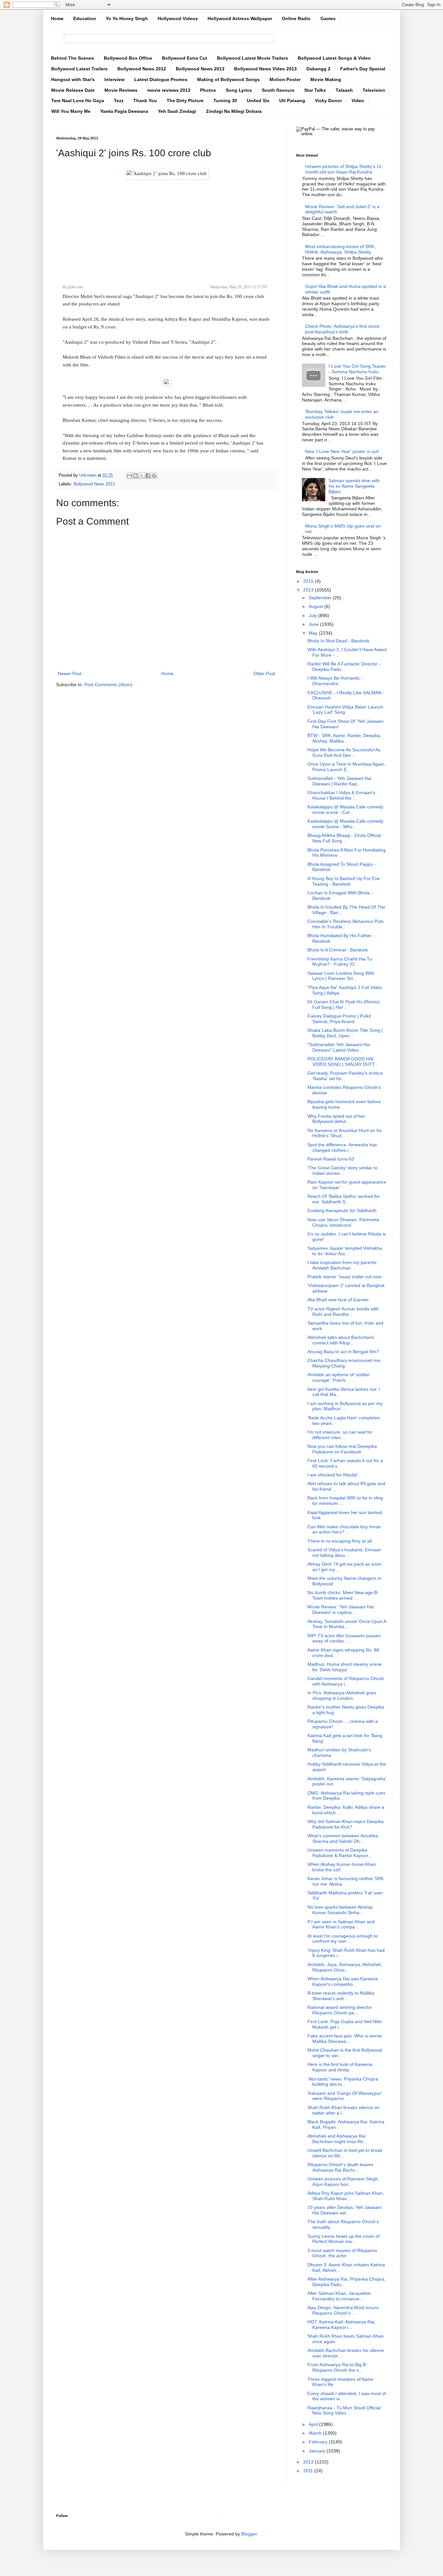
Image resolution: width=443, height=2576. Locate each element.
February (319, 2442)
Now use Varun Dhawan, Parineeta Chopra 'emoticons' (343, 1222)
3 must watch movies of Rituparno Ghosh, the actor (342, 2253)
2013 (309, 590)
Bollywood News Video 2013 (265, 69)
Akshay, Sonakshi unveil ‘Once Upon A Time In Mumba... (347, 1624)
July (313, 615)
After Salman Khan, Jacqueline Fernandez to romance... (339, 2296)
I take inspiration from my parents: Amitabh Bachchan (342, 1265)
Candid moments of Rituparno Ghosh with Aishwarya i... (346, 1681)
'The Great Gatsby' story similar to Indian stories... (342, 1170)
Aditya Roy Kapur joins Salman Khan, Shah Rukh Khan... (346, 2196)
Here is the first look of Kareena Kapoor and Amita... (340, 2067)
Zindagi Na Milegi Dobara (234, 111)
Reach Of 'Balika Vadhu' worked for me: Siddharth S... (344, 1199)
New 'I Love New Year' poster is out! (342, 451)
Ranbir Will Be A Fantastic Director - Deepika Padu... (344, 667)
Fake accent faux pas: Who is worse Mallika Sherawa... (345, 2039)
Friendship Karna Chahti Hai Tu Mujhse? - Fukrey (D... (340, 962)
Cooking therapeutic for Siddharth (342, 1210)
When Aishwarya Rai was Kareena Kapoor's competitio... (343, 1981)
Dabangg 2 (318, 69)
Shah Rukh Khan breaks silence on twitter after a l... (343, 2110)
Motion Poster (285, 79)
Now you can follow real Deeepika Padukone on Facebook (342, 1449)
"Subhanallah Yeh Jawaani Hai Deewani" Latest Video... (339, 1047)
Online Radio (296, 18)
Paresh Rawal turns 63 (331, 1159)
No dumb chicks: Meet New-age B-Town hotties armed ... (343, 1595)
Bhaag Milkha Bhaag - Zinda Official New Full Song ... (344, 838)
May (314, 633)
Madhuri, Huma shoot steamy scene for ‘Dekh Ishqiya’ (345, 1667)
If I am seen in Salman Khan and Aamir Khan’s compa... (341, 1924)
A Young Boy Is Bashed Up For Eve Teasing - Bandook (344, 881)
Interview (114, 79)
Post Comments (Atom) (108, 685)
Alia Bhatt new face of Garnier (338, 1300)
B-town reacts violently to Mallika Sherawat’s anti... (341, 1996)
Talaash (344, 90)
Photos (208, 90)
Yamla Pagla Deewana (124, 111)
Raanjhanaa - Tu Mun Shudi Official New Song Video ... (344, 2410)
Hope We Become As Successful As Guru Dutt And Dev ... (344, 752)
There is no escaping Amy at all (340, 1541)
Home (57, 18)
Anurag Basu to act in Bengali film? (343, 1352)
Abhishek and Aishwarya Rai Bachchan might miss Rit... (337, 2139)
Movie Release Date (73, 90)
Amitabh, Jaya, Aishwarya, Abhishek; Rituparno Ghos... (345, 1967)
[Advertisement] (166, 228)
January (318, 2451)
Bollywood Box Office (128, 58)
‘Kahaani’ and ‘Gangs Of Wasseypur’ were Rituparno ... (345, 2096)
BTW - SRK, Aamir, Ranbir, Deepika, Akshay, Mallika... (344, 738)
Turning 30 (225, 101)
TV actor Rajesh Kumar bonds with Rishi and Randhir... (343, 1312)
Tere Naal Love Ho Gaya (78, 101)
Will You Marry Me (71, 111)
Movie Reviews (121, 90)
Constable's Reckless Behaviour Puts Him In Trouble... (346, 924)
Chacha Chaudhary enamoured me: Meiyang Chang (344, 1363)
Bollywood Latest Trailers (79, 69)
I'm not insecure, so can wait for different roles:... (340, 1435)
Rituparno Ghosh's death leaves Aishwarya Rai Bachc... (340, 2167)
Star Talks (315, 90)
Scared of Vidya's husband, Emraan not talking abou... (344, 1552)
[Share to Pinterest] (154, 476)
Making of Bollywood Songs (228, 79)
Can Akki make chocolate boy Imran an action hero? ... (344, 1529)
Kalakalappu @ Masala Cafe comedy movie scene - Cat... (345, 810)
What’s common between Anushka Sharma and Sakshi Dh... (343, 1838)
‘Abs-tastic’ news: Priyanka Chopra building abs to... (343, 2082)
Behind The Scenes (72, 58)
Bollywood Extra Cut (185, 58)
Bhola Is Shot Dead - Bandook (338, 641)
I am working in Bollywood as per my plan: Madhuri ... (345, 1406)
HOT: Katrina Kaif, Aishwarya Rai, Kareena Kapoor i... (341, 2325)
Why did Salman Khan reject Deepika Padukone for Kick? (346, 1824)
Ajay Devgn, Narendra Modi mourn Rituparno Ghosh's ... (343, 2310)
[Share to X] (142, 476)
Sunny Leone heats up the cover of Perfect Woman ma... (343, 2239)
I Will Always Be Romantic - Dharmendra (335, 681)
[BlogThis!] (136, 476)
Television (374, 90)
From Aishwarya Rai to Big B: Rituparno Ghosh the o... (337, 2367)
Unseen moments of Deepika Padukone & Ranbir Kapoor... (340, 1853)
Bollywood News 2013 (200, 69)
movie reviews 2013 (169, 90)
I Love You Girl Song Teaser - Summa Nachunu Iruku (357, 369)
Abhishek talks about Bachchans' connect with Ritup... (341, 1340)
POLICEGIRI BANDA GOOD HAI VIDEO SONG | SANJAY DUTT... (343, 1061)
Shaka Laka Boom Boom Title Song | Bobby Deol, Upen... (345, 1033)
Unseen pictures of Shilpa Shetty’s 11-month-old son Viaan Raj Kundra (344, 169)
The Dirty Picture (185, 101)
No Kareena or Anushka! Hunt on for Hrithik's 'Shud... (345, 1133)
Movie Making (326, 79)
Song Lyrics (239, 90)
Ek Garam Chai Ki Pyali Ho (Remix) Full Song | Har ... (344, 1004)
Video (358, 101)
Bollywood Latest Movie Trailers (252, 58)
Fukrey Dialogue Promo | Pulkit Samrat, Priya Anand (339, 1019)
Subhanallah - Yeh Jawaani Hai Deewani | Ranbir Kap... (339, 781)
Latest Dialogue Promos (161, 79)
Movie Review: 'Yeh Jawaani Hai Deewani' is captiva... (341, 1610)
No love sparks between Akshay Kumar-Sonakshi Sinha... (340, 1910)
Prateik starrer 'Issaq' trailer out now (344, 1277)
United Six (258, 101)
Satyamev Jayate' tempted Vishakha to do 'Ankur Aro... (345, 1251)
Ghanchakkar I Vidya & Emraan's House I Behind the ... (341, 795)
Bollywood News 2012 (142, 69)
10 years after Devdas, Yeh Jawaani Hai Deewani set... (344, 2210)
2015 (309, 581)
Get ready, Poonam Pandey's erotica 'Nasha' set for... (345, 1076)
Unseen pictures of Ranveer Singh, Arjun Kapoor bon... (343, 2182)
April (314, 2424)
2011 (309, 2471)
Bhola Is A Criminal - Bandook (338, 950)
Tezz (119, 101)
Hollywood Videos (178, 18)
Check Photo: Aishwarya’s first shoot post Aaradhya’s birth (342, 329)
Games (328, 18)
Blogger (249, 2534)
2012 (309, 2462)
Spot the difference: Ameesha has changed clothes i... (342, 1147)
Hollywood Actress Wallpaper (240, 18)
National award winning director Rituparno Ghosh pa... (340, 2010)
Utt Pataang (292, 101)
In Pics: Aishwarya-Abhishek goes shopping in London (342, 1695)
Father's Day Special (363, 69)
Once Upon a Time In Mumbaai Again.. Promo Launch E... (347, 767)
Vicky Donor (328, 101)
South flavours (278, 90)
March (316, 2433)
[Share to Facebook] (148, 476)
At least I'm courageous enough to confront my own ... (343, 1939)
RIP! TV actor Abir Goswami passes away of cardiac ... (344, 1638)
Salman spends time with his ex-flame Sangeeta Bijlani (354, 486)
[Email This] (129, 476)
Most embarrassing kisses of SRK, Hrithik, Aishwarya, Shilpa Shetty (340, 249)
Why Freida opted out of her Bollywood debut (336, 1119)
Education (85, 18)
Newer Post (70, 674)
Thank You (145, 101)
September (321, 598)
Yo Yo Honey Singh (127, 18)
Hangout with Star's (73, 79)
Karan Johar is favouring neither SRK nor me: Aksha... (346, 1881)
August (317, 606)
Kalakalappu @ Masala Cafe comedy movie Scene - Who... (345, 824)
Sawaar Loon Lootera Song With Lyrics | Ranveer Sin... (341, 976)
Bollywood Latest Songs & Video (334, 58)
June (314, 624)
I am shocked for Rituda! (333, 1475)
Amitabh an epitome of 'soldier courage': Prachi (339, 1377)
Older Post (264, 674)
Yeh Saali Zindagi (177, 111)
